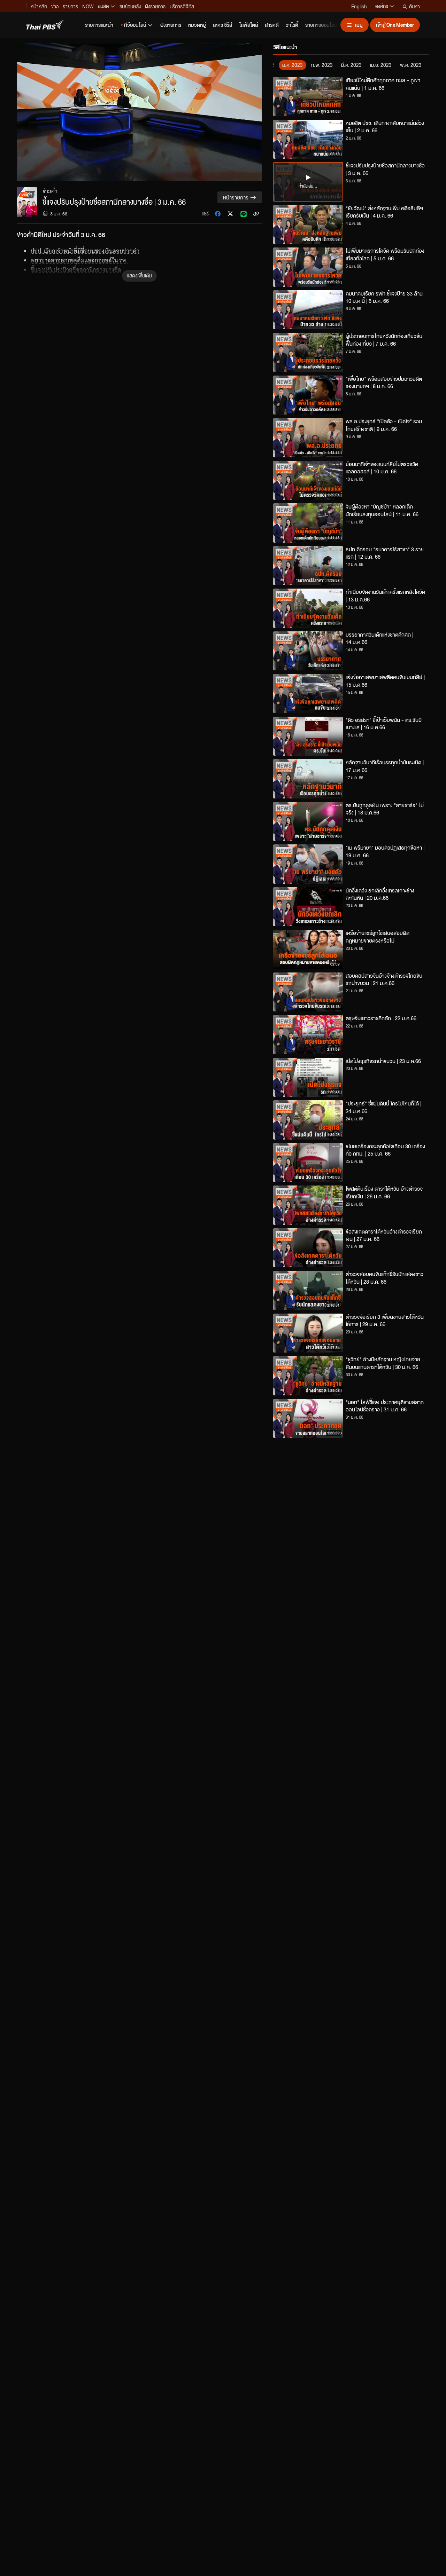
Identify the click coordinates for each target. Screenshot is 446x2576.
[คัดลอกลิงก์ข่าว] (256, 214)
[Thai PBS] (45, 25)
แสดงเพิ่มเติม (140, 275)
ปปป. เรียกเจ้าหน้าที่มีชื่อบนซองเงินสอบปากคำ (85, 251)
